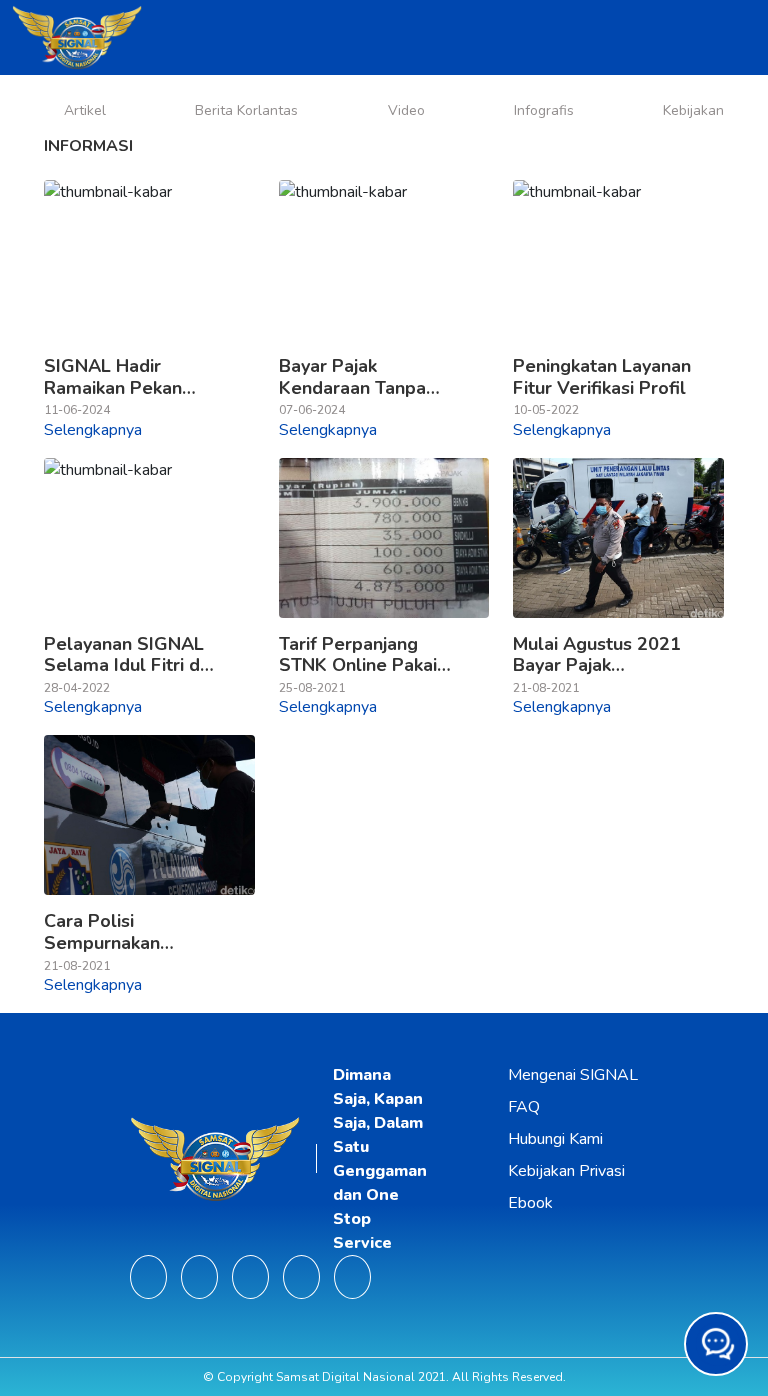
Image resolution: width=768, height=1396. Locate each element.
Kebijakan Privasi (566, 1171)
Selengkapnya (93, 430)
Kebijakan (693, 110)
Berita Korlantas (246, 110)
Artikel (85, 110)
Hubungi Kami (555, 1139)
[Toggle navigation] (743, 38)
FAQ (524, 1107)
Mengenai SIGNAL (573, 1075)
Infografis (544, 110)
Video (406, 110)
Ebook (530, 1203)
